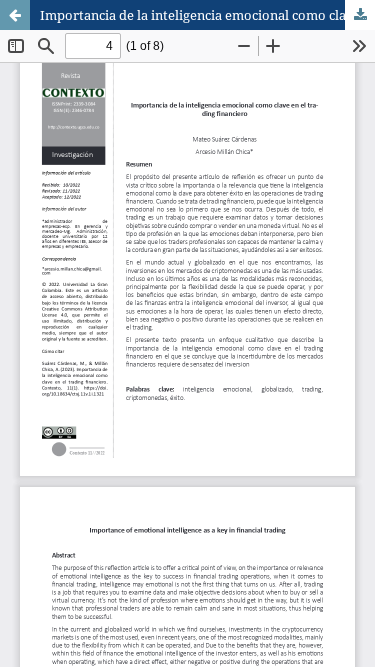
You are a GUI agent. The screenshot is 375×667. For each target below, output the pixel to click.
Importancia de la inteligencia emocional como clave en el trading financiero (207, 15)
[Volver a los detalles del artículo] (15, 15)
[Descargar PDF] (360, 15)
